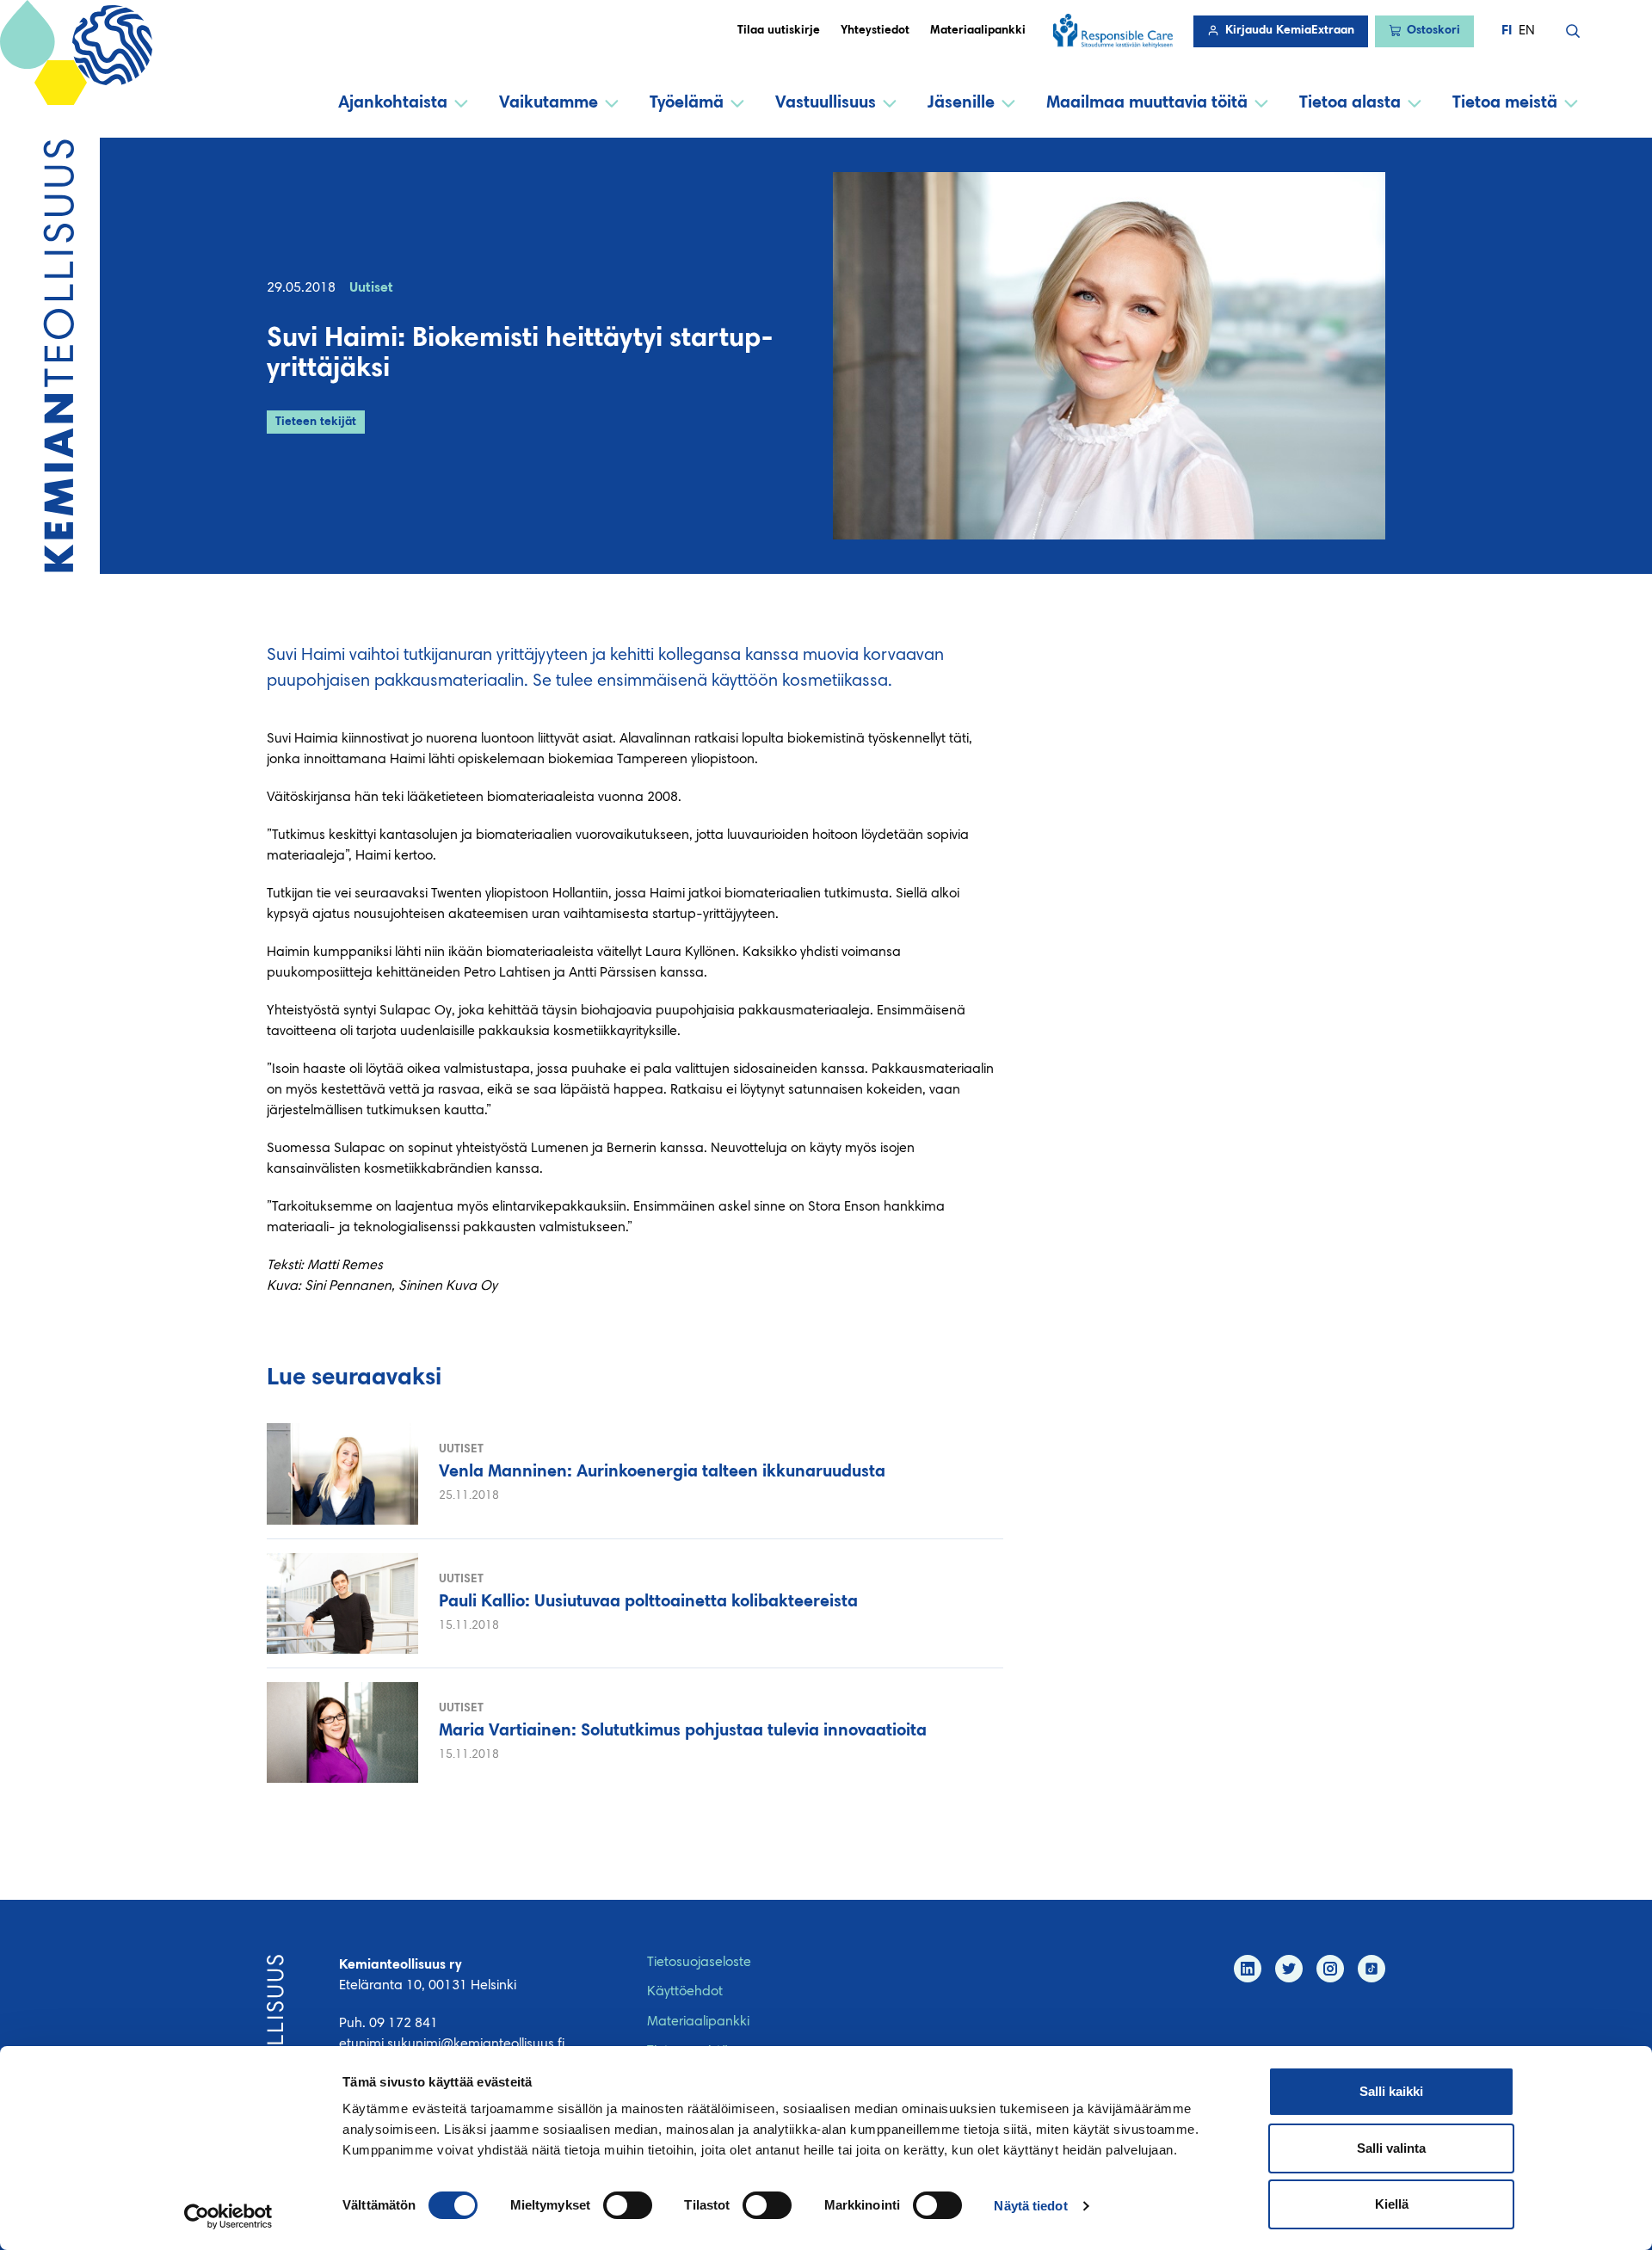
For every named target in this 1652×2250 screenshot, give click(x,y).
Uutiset (371, 288)
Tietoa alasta (1350, 103)
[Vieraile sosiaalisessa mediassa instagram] (1330, 1969)
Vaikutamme (549, 103)
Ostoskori (1433, 31)
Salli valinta (1391, 2148)
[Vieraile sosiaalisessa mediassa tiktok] (1372, 1969)
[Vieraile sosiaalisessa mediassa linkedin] (1248, 1969)
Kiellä (1392, 2204)
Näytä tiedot (1030, 2206)
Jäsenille (961, 103)
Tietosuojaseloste (699, 1963)
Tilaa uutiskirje (779, 31)
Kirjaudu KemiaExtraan (1290, 31)
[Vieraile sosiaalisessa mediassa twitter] (1289, 1969)
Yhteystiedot (875, 31)
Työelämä (687, 103)
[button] (1573, 31)
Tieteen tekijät (316, 422)
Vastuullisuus (826, 103)
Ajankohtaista (393, 103)
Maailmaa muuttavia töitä (1147, 103)
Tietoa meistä (1505, 103)
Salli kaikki (1391, 2091)
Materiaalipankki (978, 31)
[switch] (628, 2205)
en (1527, 31)
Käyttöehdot (685, 1992)
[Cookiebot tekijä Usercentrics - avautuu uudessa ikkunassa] (228, 2216)
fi (1507, 31)
